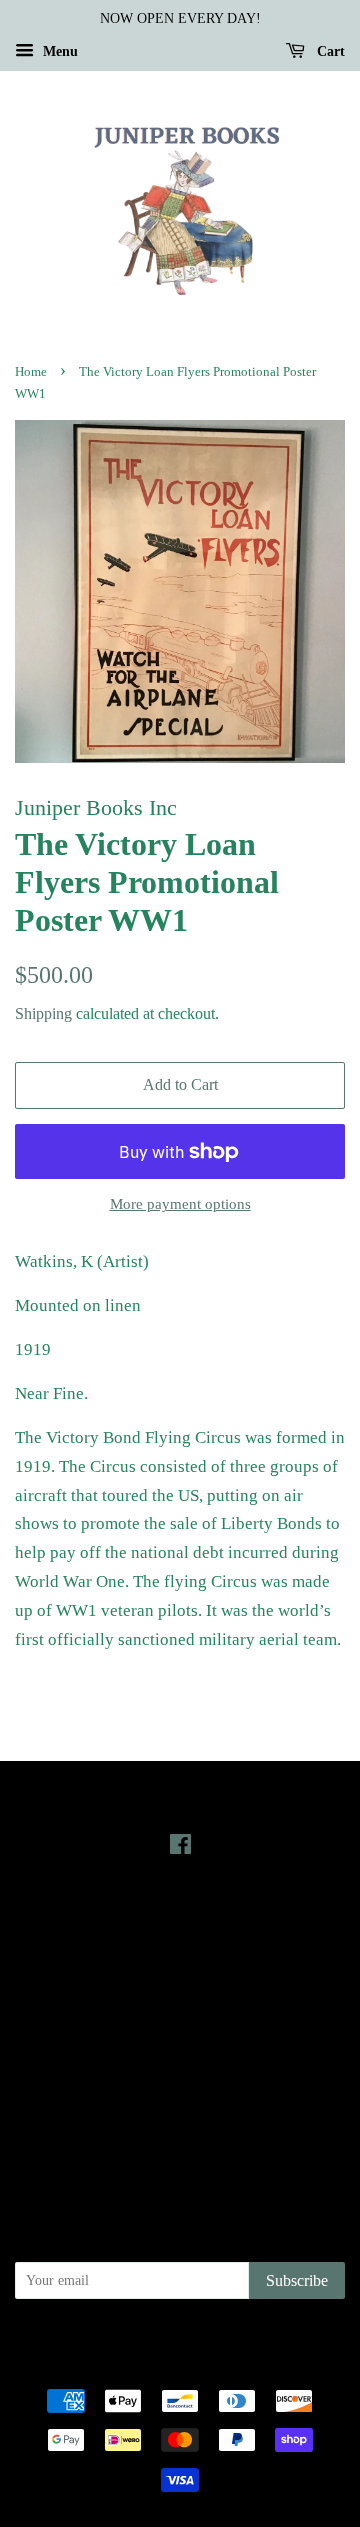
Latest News (180, 1917)
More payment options (180, 1204)
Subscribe (297, 2280)
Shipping (43, 1013)
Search (180, 2028)
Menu (58, 51)
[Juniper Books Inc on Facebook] (180, 1848)
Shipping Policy (180, 2141)
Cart (329, 51)
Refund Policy (180, 2085)
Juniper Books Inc (199, 2342)
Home (31, 372)
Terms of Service (180, 2113)
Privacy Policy (180, 2056)
